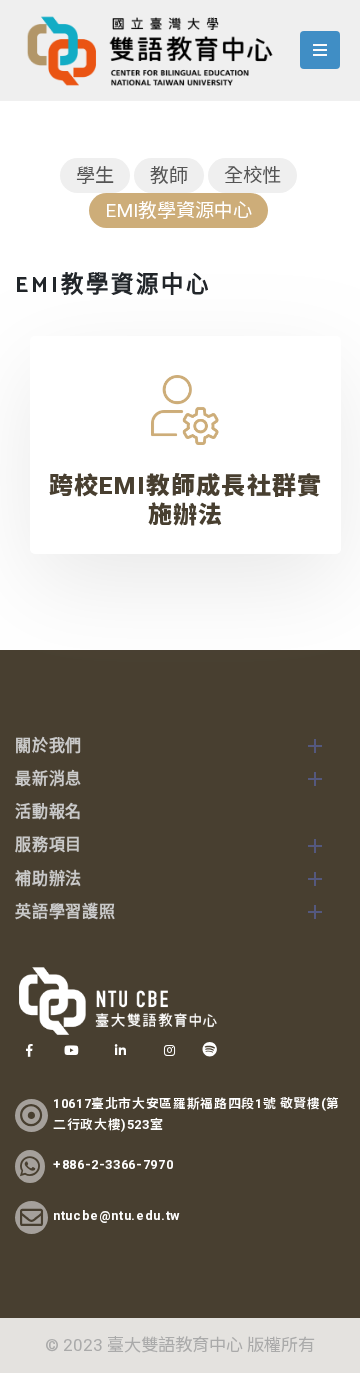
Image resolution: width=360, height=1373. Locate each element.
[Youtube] (71, 1051)
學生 (95, 175)
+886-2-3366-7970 (113, 1164)
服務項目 (48, 845)
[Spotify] (210, 1051)
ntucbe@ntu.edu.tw (116, 1215)
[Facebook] (29, 1051)
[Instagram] (169, 1051)
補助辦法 (48, 879)
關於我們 (48, 746)
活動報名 (48, 812)
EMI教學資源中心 (178, 210)
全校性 (252, 175)
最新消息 (48, 779)
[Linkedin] (120, 1051)
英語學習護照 (65, 912)
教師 (169, 175)
